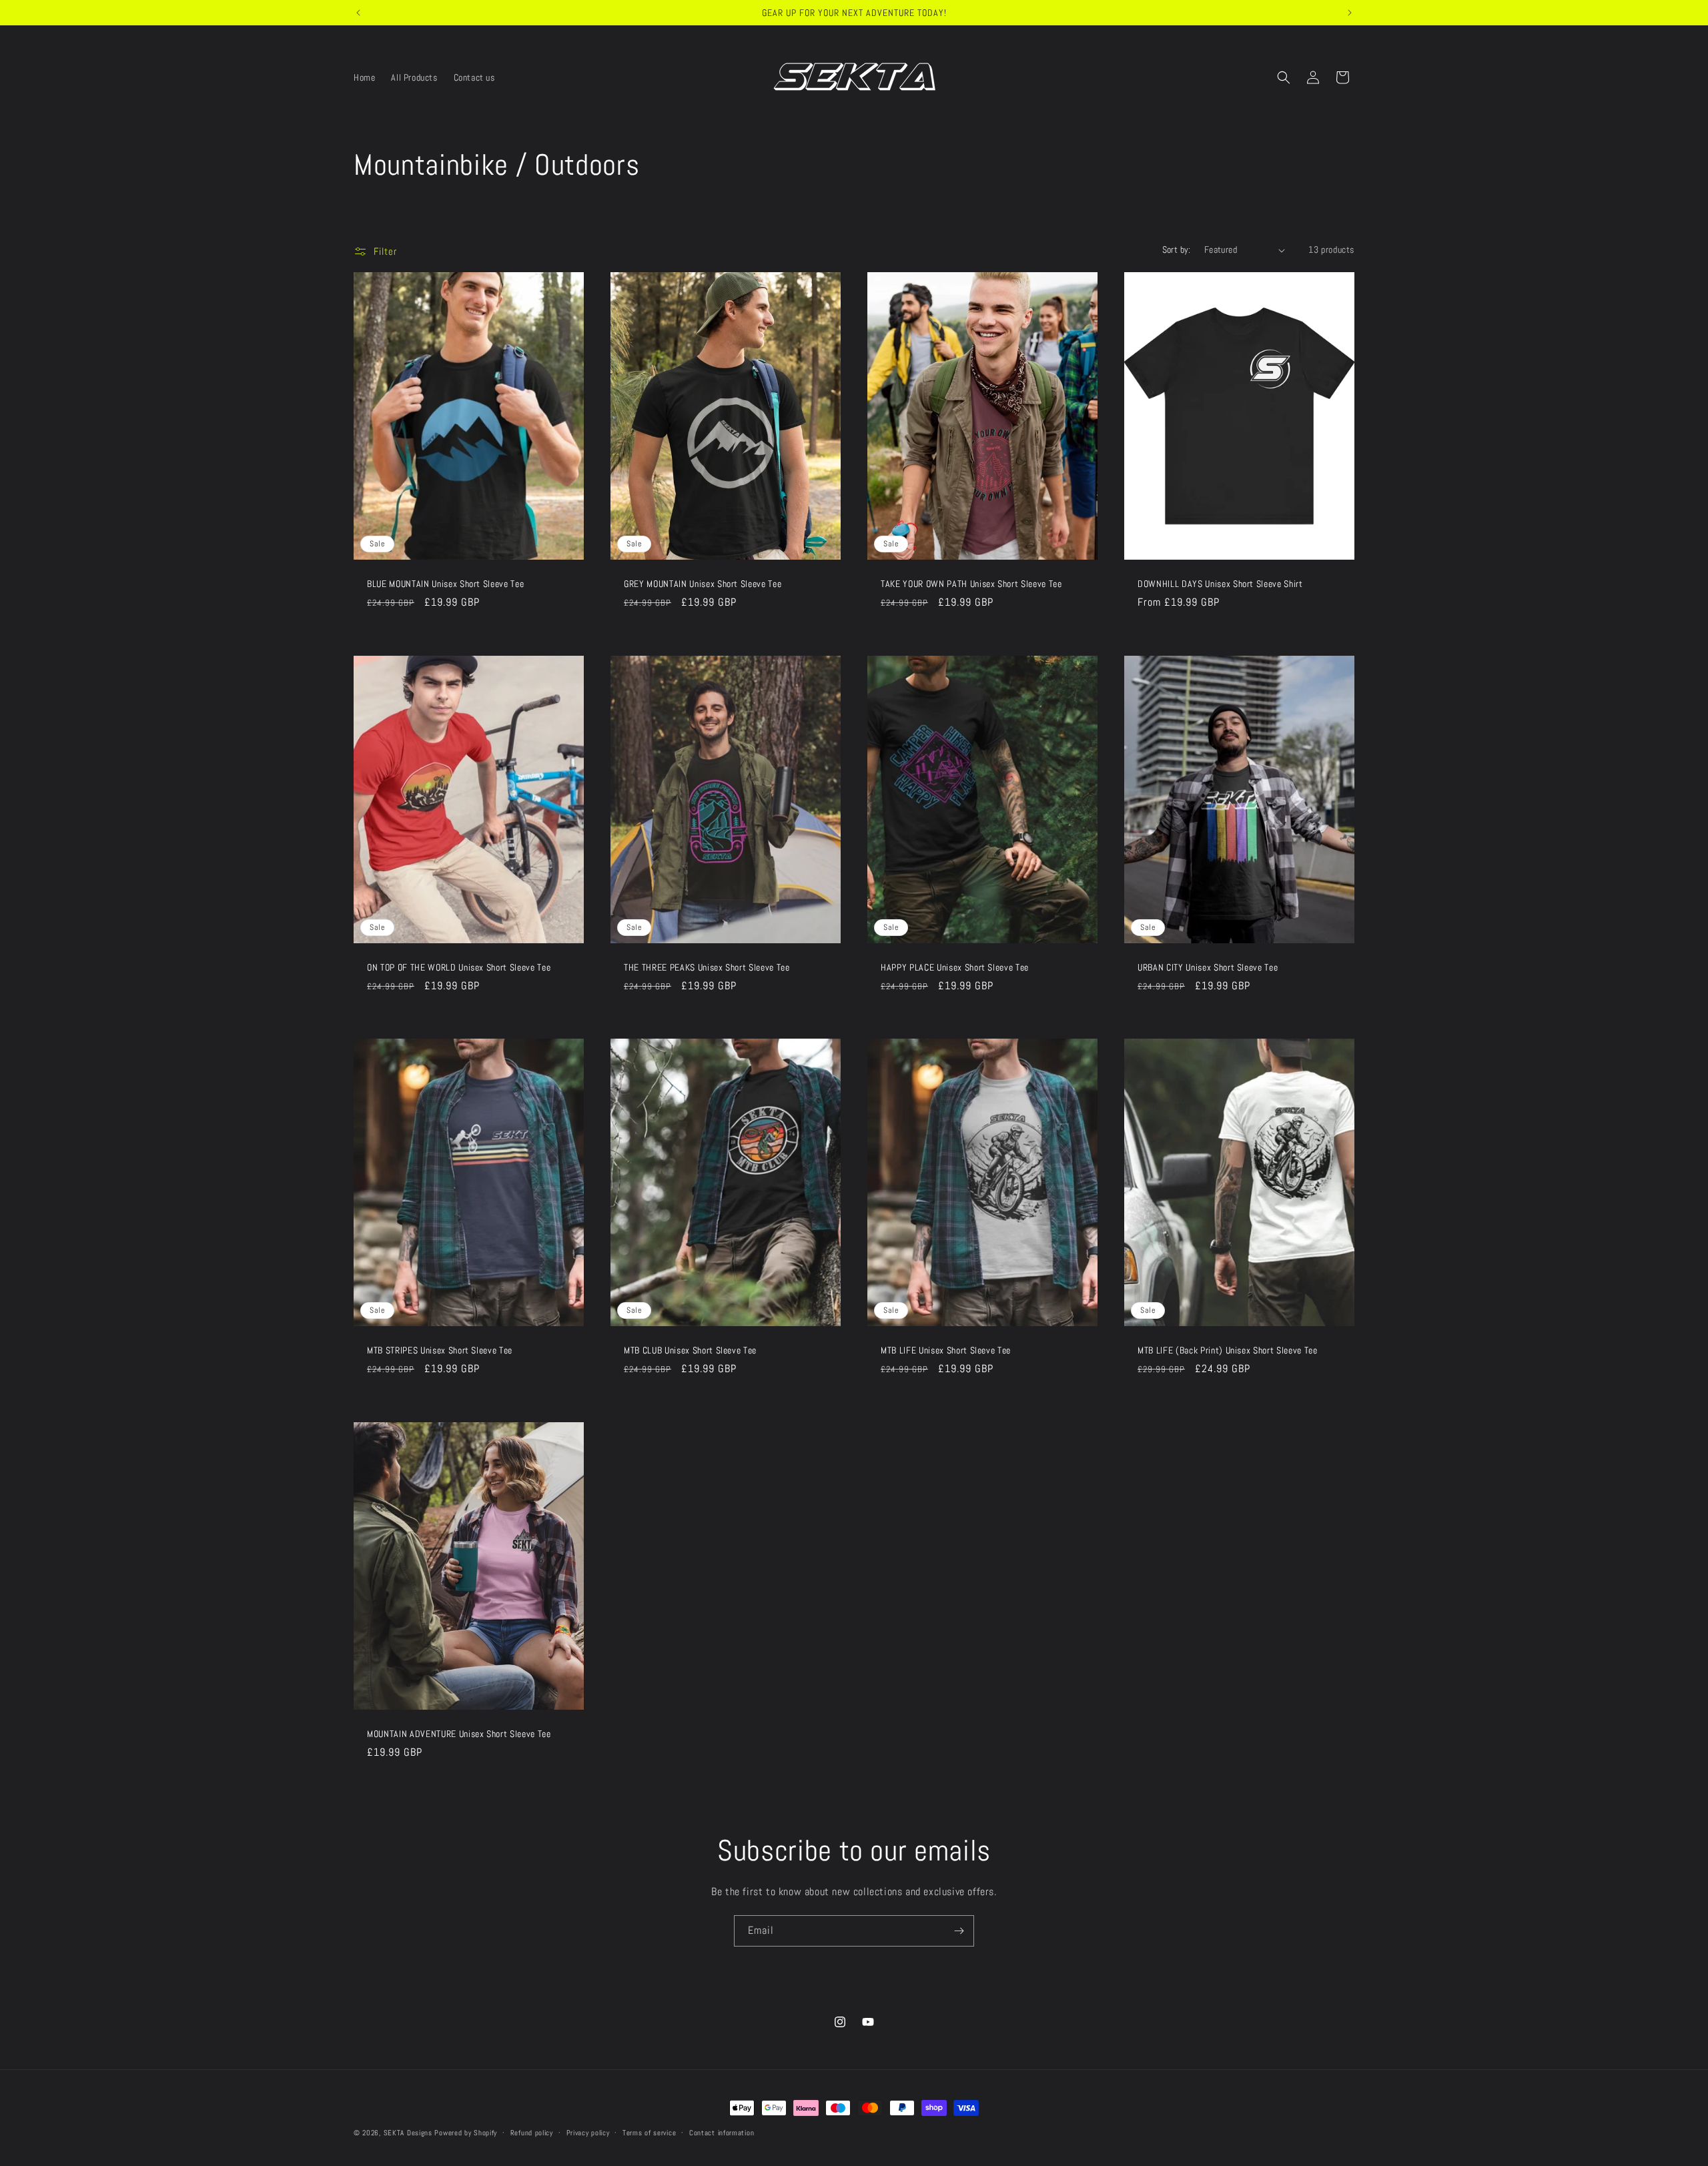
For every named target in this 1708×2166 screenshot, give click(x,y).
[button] (1284, 77)
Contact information (722, 2133)
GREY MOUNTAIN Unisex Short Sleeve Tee (703, 584)
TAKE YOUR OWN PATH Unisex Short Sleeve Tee (971, 584)
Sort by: (1177, 249)
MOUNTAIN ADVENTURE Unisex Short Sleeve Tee (459, 1734)
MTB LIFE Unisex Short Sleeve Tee (946, 1350)
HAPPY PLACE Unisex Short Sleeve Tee (955, 967)
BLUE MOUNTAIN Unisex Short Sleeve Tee (445, 584)
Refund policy (532, 2133)
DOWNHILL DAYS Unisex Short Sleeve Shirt (1220, 584)
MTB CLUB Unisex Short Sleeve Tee (690, 1350)
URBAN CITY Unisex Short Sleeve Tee (1208, 967)
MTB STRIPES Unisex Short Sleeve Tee (440, 1350)
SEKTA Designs (408, 2133)
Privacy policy (588, 2133)
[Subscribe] (959, 1931)
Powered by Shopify (466, 2133)
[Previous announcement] (358, 13)
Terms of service (649, 2133)
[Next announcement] (1350, 13)
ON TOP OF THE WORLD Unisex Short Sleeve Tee (459, 967)
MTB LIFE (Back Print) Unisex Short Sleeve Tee (1228, 1350)
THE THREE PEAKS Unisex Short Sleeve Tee (707, 967)
